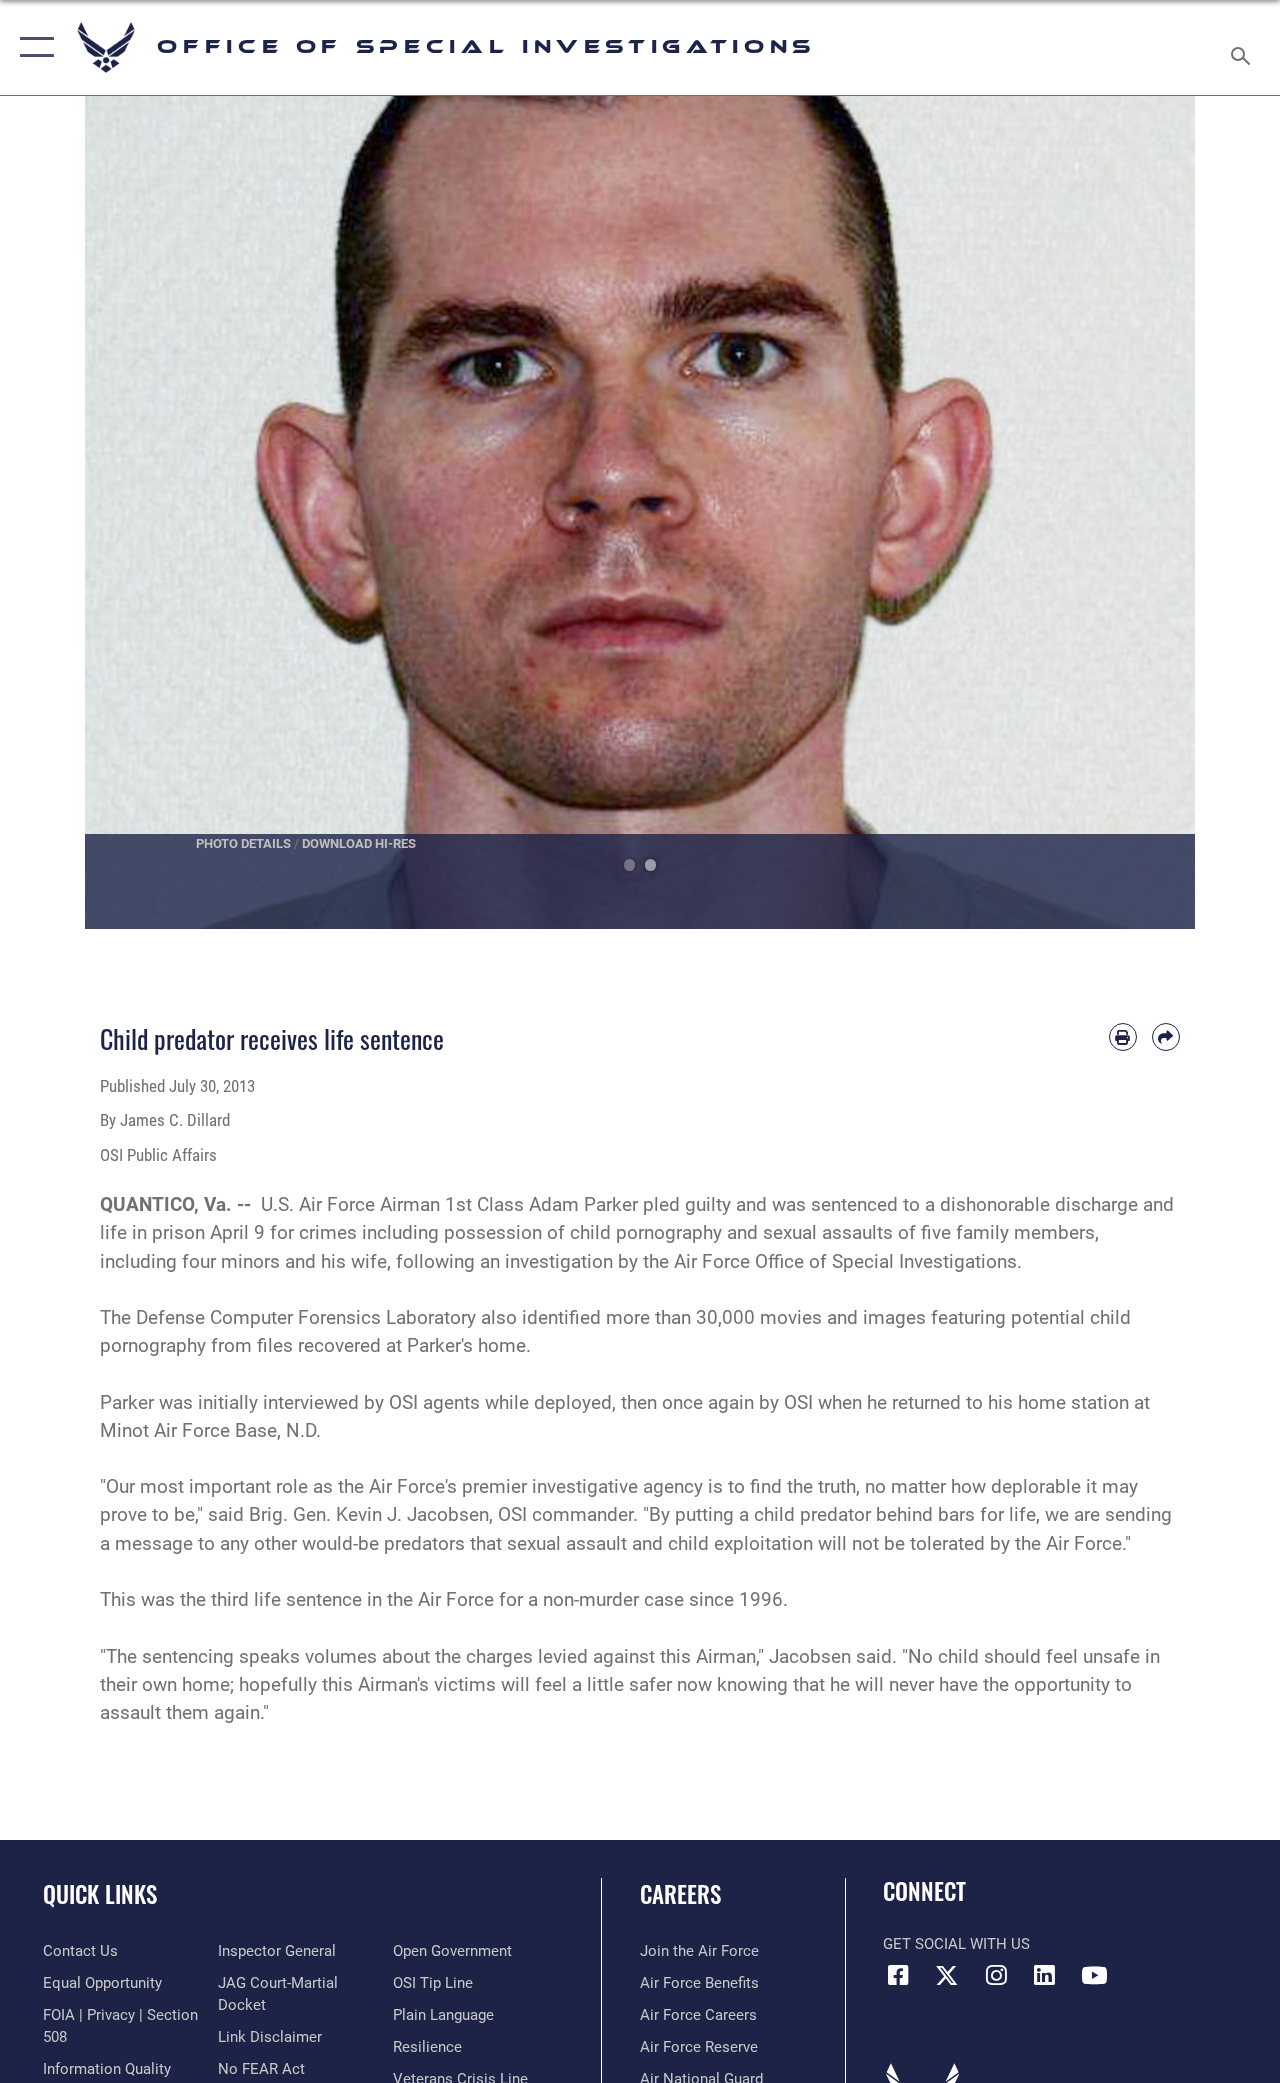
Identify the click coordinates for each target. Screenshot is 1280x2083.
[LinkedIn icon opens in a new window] (1045, 1975)
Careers (680, 1894)
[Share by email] (1166, 1037)
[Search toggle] (1244, 47)
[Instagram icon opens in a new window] (996, 1975)
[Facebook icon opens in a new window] (898, 1975)
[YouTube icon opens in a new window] (1094, 1975)
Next (1139, 512)
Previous (140, 512)
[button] (32, 47)
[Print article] (1123, 1037)
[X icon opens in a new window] (947, 1975)
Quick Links (100, 1894)
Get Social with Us (956, 1944)
